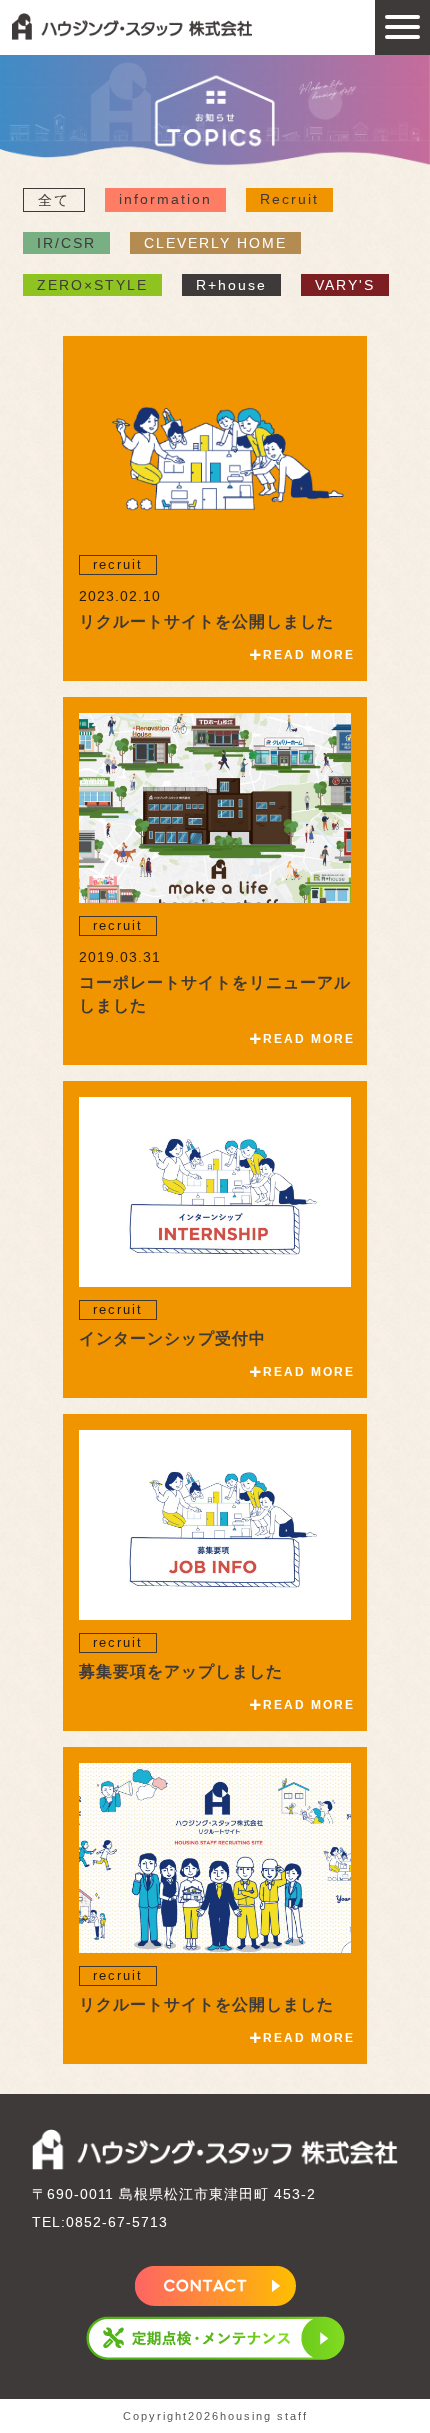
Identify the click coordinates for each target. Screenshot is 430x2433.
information (165, 199)
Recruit (289, 199)
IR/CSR (66, 243)
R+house (231, 285)
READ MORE (309, 655)
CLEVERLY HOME (215, 243)
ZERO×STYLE (92, 285)
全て (54, 200)
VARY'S (345, 285)
